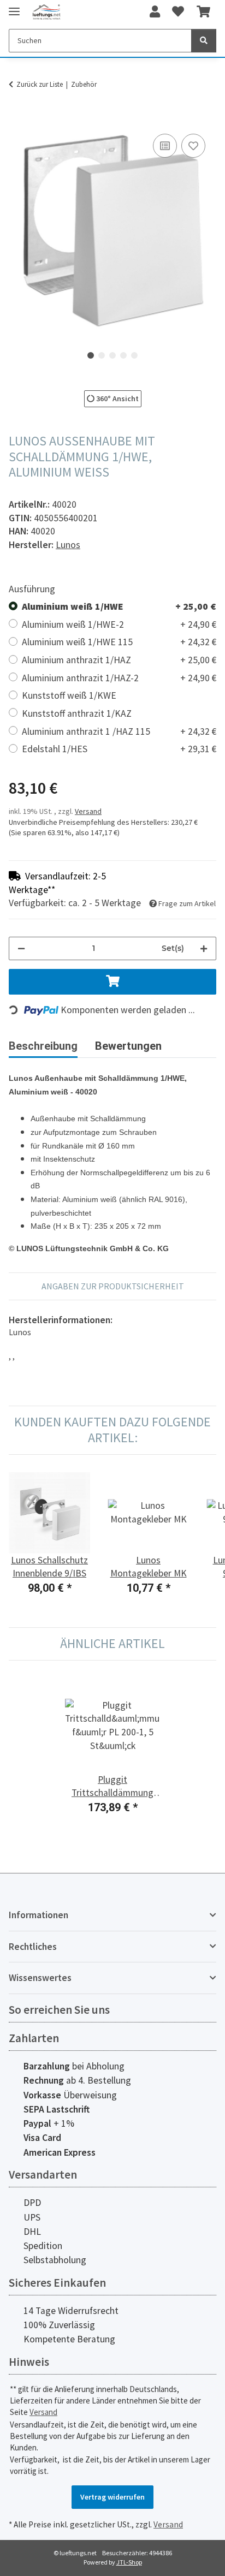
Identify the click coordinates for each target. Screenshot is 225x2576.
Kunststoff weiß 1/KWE (69, 695)
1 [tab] (91, 355)
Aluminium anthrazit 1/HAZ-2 (119, 678)
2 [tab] (102, 355)
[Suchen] (204, 41)
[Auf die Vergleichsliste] (165, 146)
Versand (88, 811)
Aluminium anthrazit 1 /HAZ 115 (119, 731)
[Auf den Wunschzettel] (193, 146)
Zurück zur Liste (40, 84)
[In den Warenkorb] (17, 119)
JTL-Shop (129, 2562)
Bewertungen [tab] (128, 1046)
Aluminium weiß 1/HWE (119, 606)
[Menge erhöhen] (204, 948)
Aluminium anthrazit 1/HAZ (119, 660)
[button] (155, 12)
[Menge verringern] (21, 948)
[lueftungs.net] (46, 12)
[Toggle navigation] (14, 7)
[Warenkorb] (203, 12)
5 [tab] (134, 355)
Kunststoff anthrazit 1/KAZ (77, 713)
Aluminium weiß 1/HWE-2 (119, 624)
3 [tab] (112, 355)
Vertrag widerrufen (112, 2497)
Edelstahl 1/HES (119, 749)
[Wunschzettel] (178, 12)
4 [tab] (123, 355)
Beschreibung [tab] (43, 1046)
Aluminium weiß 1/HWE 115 (119, 642)
